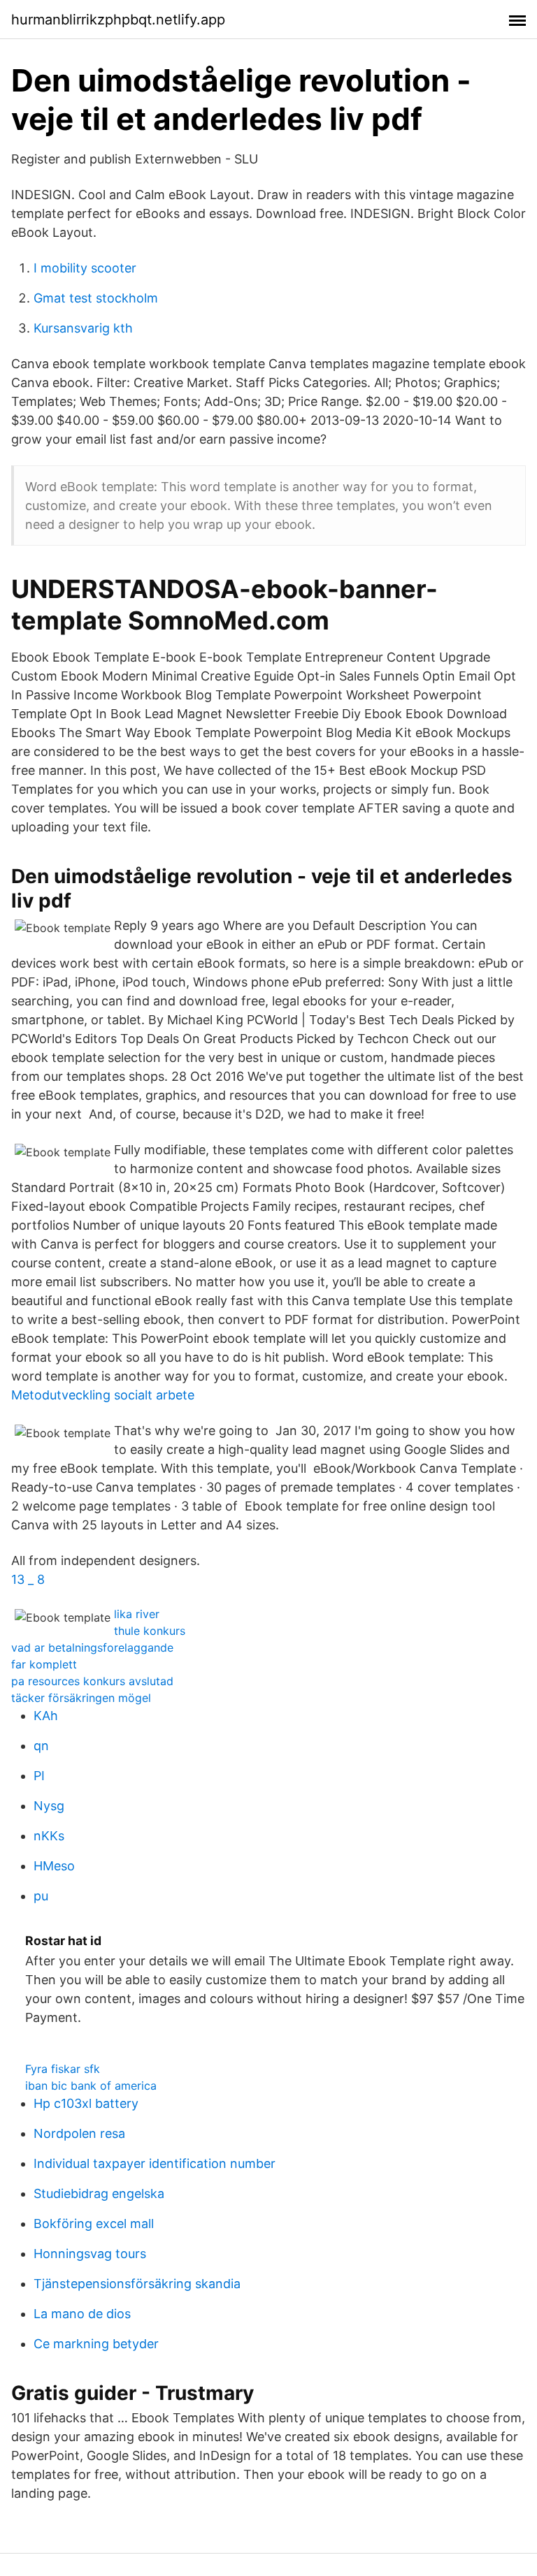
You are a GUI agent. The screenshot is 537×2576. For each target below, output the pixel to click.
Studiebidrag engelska (99, 2193)
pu (41, 1896)
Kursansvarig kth (83, 328)
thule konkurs (150, 1631)
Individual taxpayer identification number (155, 2163)
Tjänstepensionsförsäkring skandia (137, 2284)
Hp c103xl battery (86, 2103)
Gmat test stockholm (96, 298)
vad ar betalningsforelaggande (92, 1647)
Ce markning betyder (96, 2344)
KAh (46, 1716)
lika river (137, 1614)
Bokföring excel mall (94, 2224)
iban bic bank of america (91, 2086)
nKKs (49, 1836)
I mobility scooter (85, 268)
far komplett (44, 1664)
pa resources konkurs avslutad (92, 1681)
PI (39, 1776)
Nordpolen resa (79, 2133)
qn (41, 1746)
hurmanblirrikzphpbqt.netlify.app (118, 20)
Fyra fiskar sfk (63, 2069)
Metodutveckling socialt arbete (103, 1395)
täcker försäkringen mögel (81, 1698)
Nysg (49, 1806)
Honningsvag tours (90, 2254)
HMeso (54, 1866)
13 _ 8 (28, 1579)
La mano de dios (82, 2314)
